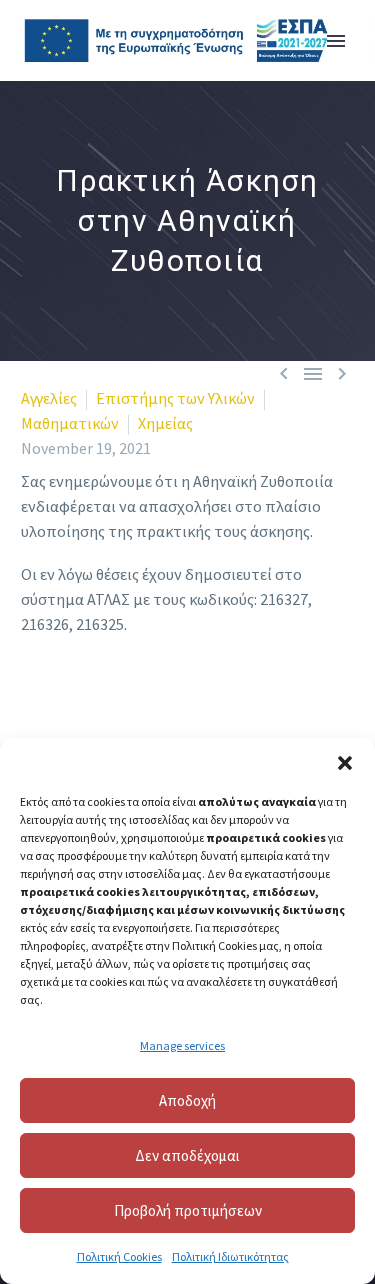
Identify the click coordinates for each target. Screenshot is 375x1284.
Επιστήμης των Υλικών (175, 398)
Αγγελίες (49, 398)
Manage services (182, 1045)
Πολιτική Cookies (119, 1256)
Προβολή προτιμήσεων (188, 1210)
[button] (345, 763)
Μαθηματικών (70, 423)
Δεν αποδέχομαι (187, 1155)
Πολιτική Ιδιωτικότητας (230, 1256)
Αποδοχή (187, 1100)
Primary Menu (336, 41)
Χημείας (165, 423)
